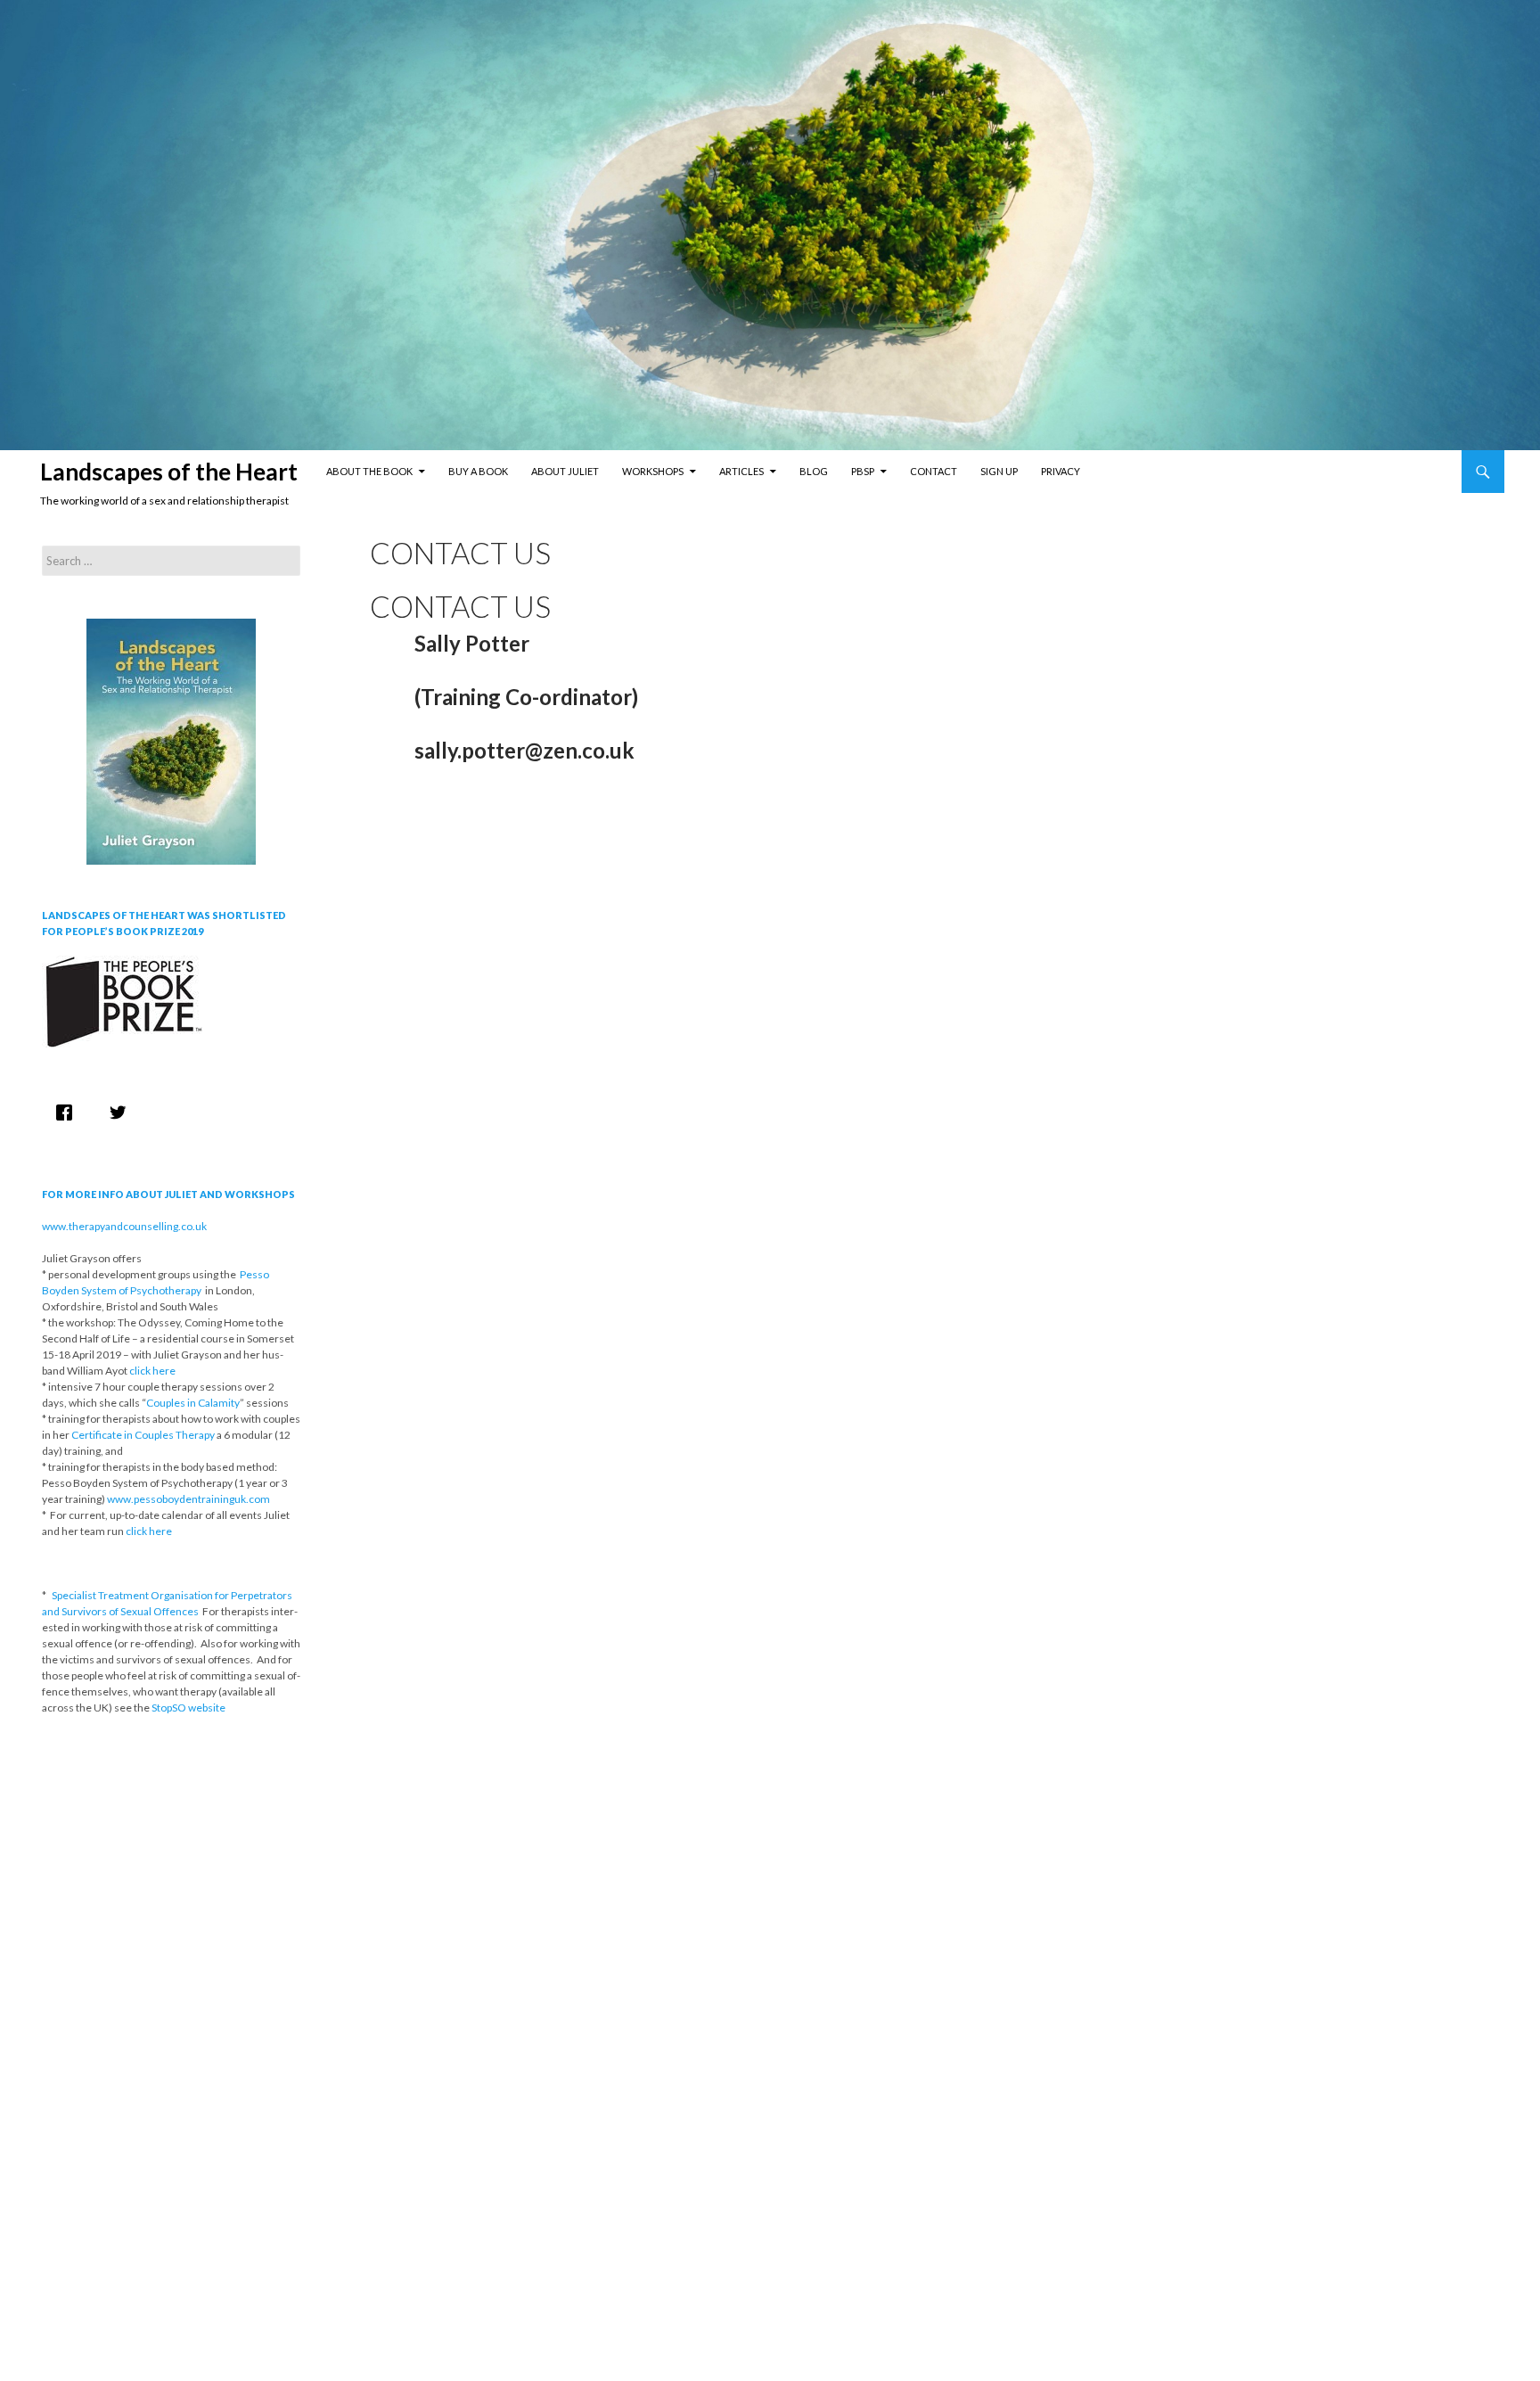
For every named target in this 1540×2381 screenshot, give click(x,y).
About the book (369, 471)
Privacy (1061, 471)
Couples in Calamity (193, 1403)
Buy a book (478, 471)
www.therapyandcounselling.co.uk (124, 1226)
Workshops (653, 471)
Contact (934, 471)
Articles (741, 471)
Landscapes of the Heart (169, 472)
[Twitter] (122, 1113)
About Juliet (565, 471)
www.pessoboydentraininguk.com (188, 1499)
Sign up (999, 471)
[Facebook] (69, 1113)
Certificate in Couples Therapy (143, 1435)
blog (814, 471)
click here (152, 1371)
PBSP (863, 471)
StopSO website (188, 1708)
